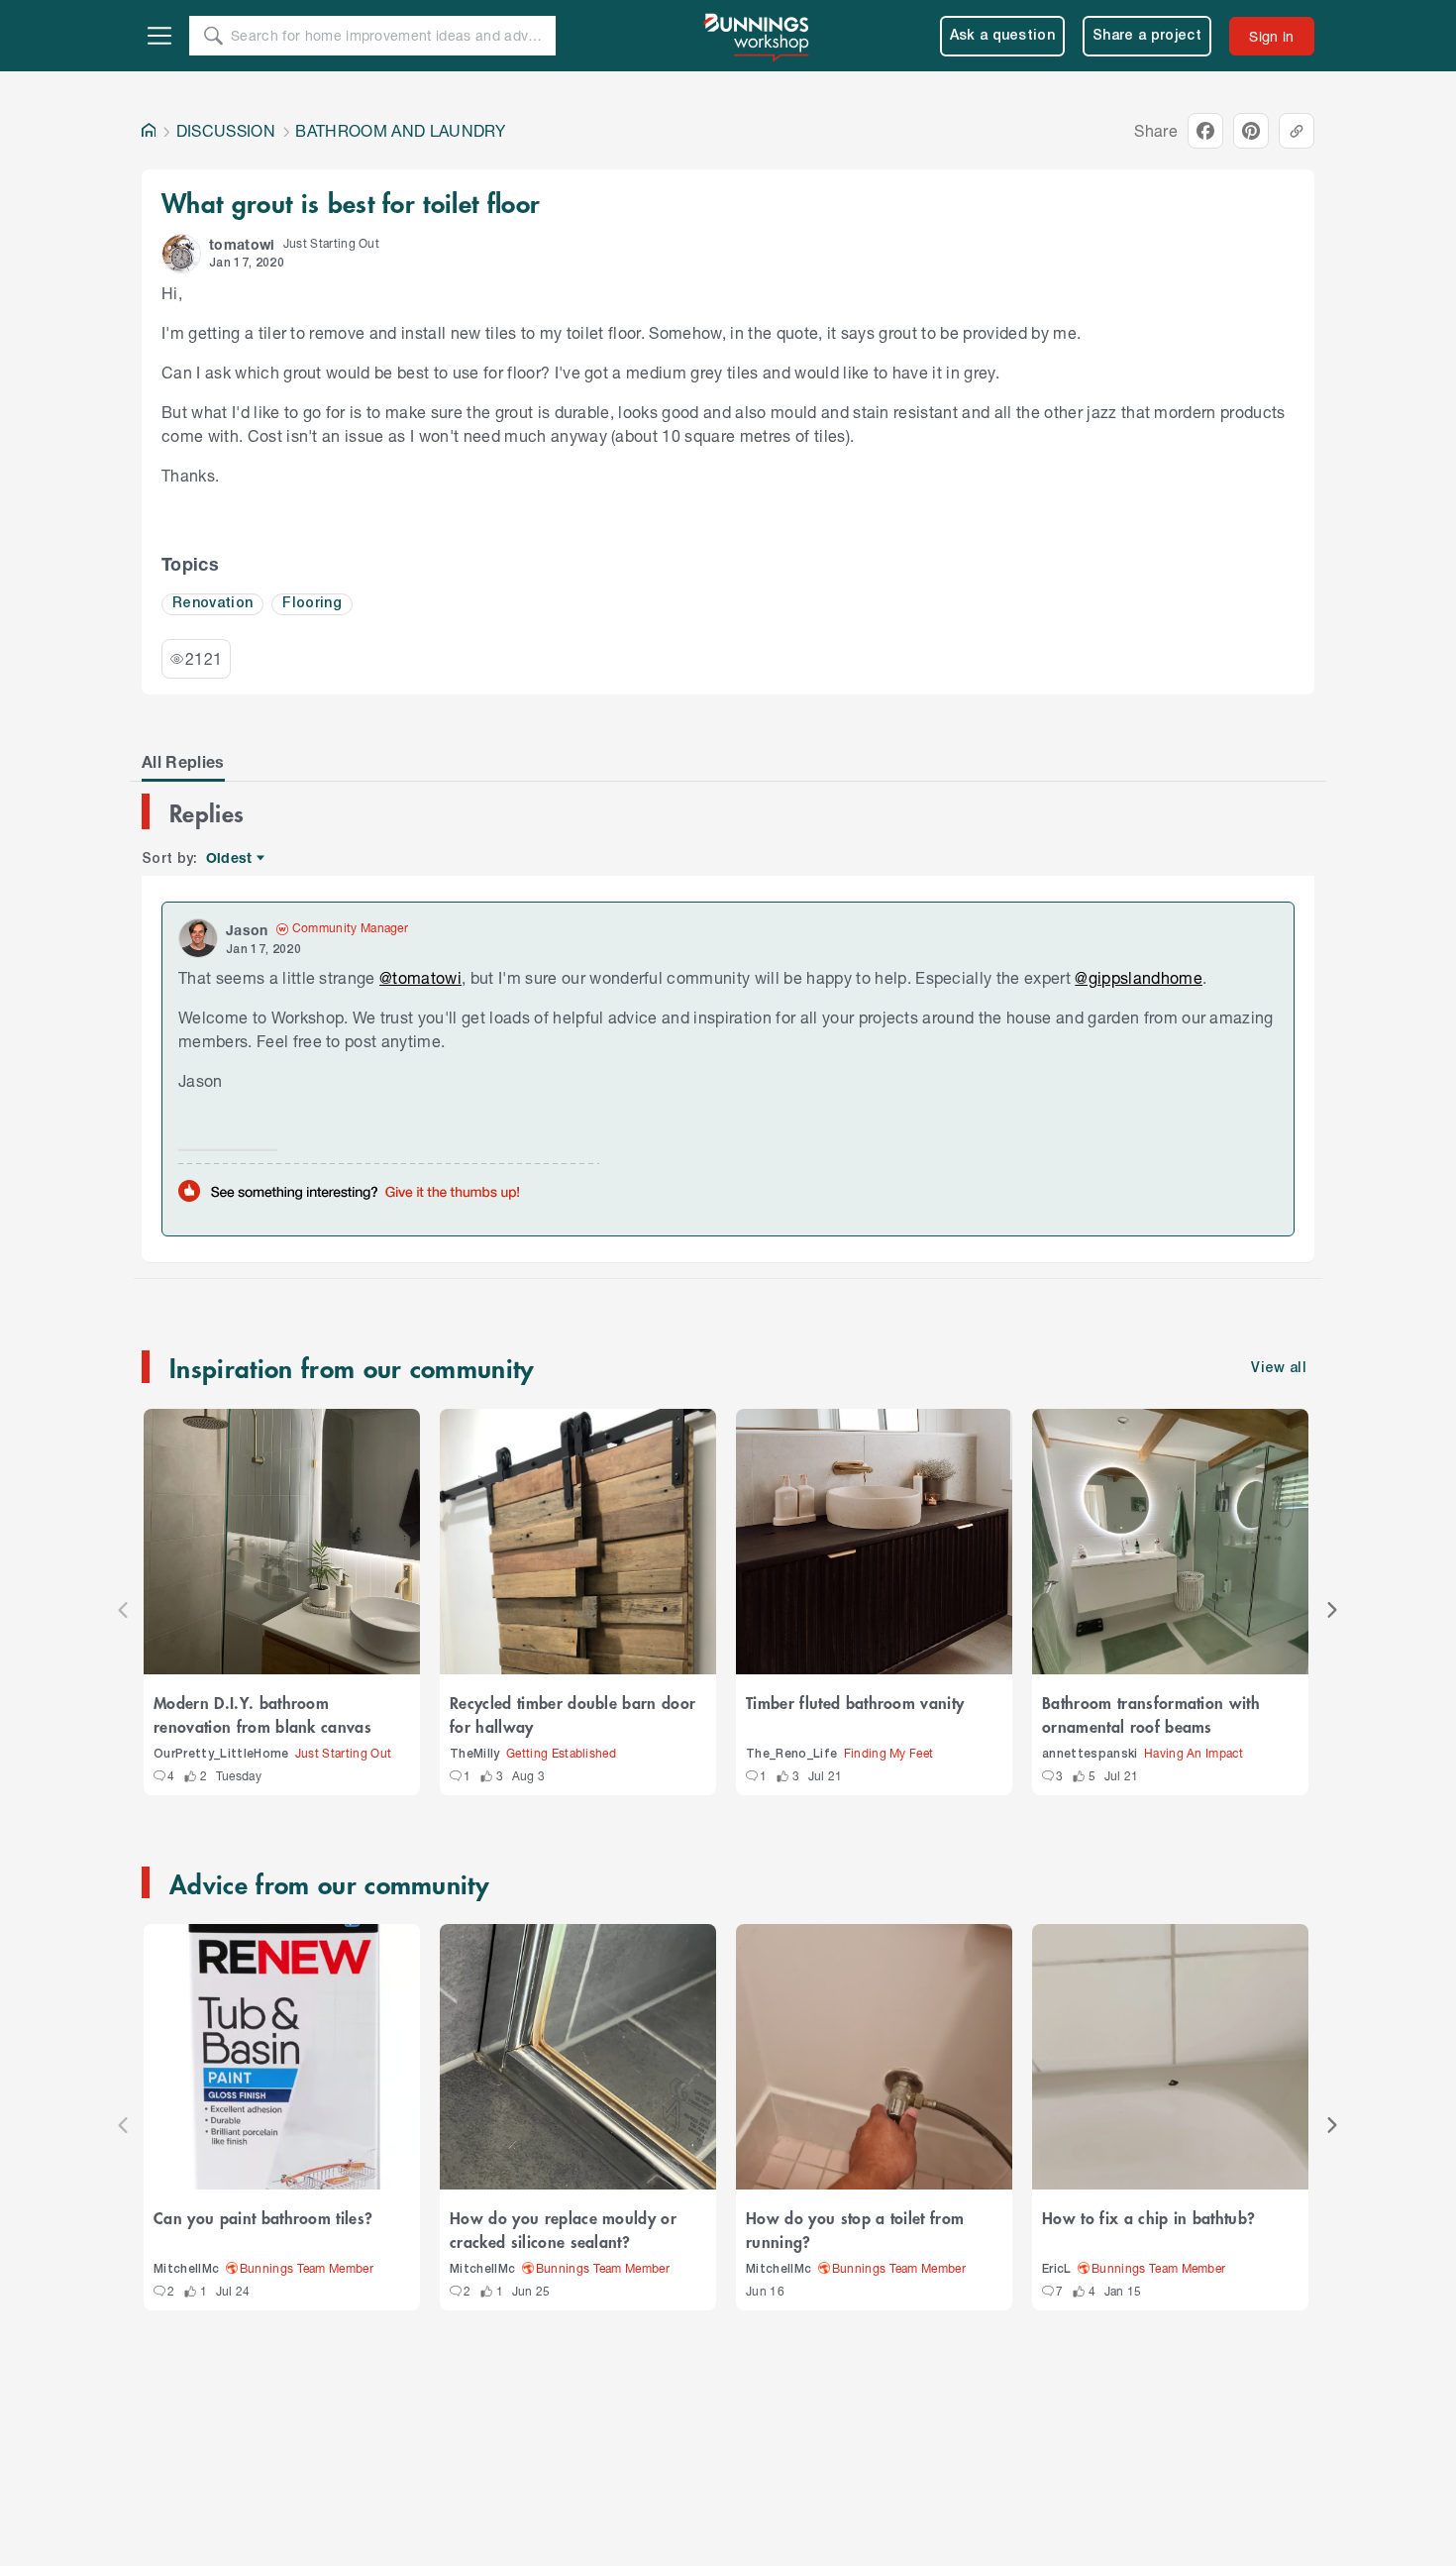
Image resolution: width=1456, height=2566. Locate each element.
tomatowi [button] (242, 244)
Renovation (212, 604)
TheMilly (475, 1754)
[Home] (149, 131)
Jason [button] (247, 930)
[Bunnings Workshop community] (758, 36)
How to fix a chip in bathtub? (1148, 2217)
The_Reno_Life (791, 1754)
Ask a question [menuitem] (1003, 36)
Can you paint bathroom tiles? (263, 2217)
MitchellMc (186, 2269)
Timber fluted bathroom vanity (855, 1702)
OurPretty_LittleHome (221, 1754)
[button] (181, 254)
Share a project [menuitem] (1147, 36)
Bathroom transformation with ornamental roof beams (1151, 1714)
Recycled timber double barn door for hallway (572, 1714)
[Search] (213, 36)
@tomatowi (420, 977)
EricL (1057, 2269)
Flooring (312, 604)
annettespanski (1090, 1754)
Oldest (230, 858)
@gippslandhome (1139, 977)
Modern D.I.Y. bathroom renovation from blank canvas (262, 1714)
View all (1279, 1369)
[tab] (183, 762)
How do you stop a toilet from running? (855, 2229)
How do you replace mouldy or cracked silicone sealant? (563, 2229)
